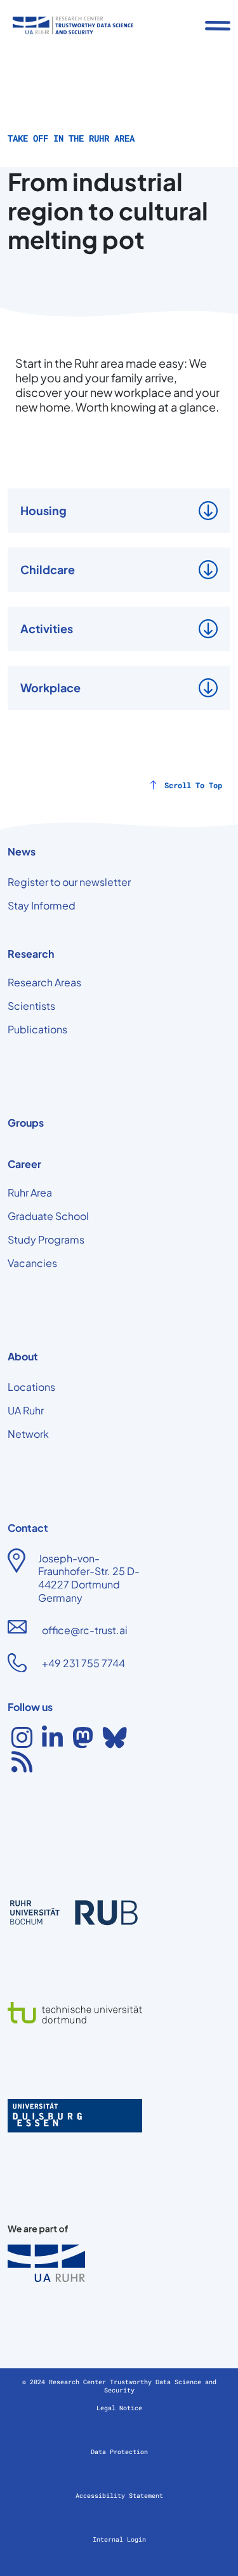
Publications (37, 1029)
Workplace (50, 688)
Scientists (31, 1006)
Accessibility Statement (119, 2496)
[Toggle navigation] (218, 25)
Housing (43, 510)
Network (28, 1434)
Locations (31, 1387)
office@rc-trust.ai (85, 1630)
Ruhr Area (30, 1192)
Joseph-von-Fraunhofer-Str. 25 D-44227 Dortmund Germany (89, 1578)
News (22, 851)
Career (24, 1164)
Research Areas (44, 982)
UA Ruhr (26, 1410)
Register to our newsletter (69, 882)
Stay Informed (42, 905)
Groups (26, 1123)
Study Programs (46, 1239)
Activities (47, 628)
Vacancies (32, 1263)
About (23, 1356)
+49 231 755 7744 (83, 1663)
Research (31, 954)
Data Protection (119, 2452)
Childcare (48, 569)
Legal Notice (119, 2408)
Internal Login (119, 2539)
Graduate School (48, 1216)
